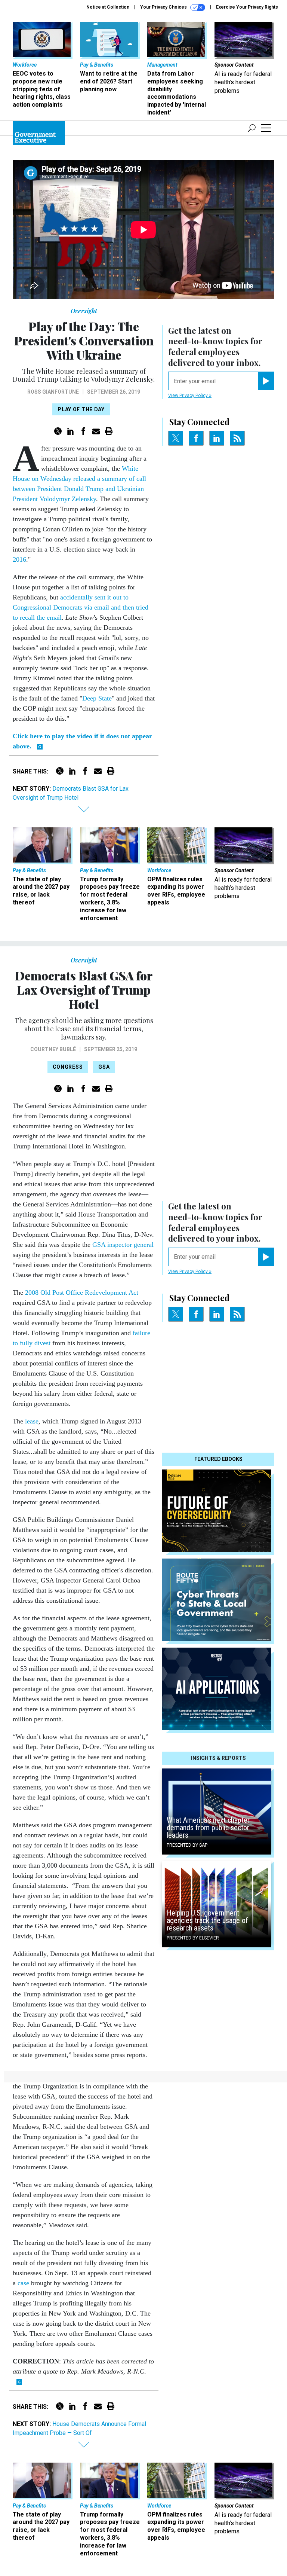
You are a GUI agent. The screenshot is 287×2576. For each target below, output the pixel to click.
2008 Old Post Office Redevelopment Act (82, 1292)
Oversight (84, 311)
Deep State (97, 698)
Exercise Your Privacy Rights (247, 7)
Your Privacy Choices (164, 7)
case (23, 2283)
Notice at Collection (108, 7)
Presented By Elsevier (193, 1938)
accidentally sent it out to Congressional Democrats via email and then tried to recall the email (81, 607)
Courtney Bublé (53, 1049)
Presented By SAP (187, 1845)
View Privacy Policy (189, 396)
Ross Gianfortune (53, 392)
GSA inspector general (123, 1245)
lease (32, 1421)
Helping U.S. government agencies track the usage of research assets (207, 1920)
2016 (19, 559)
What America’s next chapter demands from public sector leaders (208, 1828)
